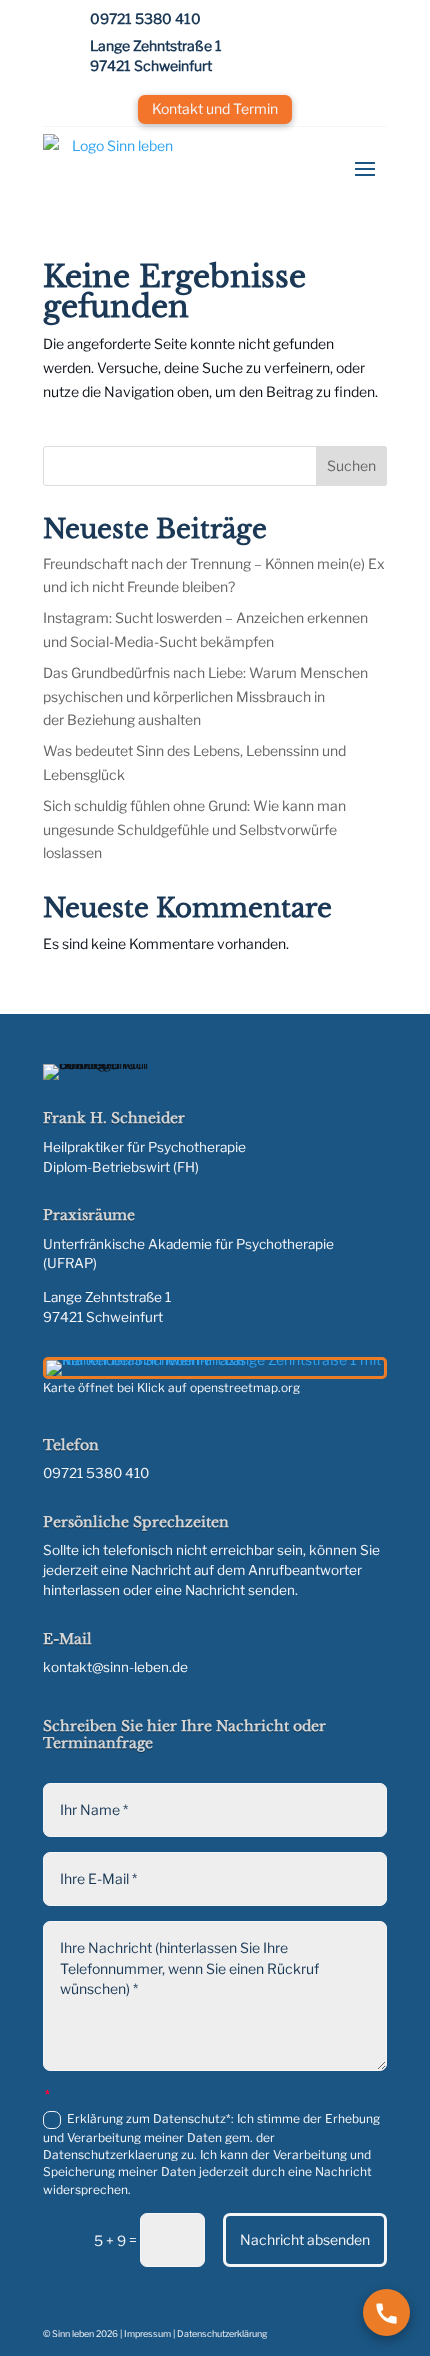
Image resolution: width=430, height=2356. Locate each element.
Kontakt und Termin (215, 108)
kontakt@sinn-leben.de (115, 1667)
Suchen (351, 465)
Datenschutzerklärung (222, 2333)
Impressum (147, 2333)
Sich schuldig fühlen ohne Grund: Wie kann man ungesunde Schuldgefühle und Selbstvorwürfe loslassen (194, 829)
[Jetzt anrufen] (386, 2312)
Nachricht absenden (305, 2239)
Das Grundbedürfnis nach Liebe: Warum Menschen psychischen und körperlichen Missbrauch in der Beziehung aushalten (205, 696)
